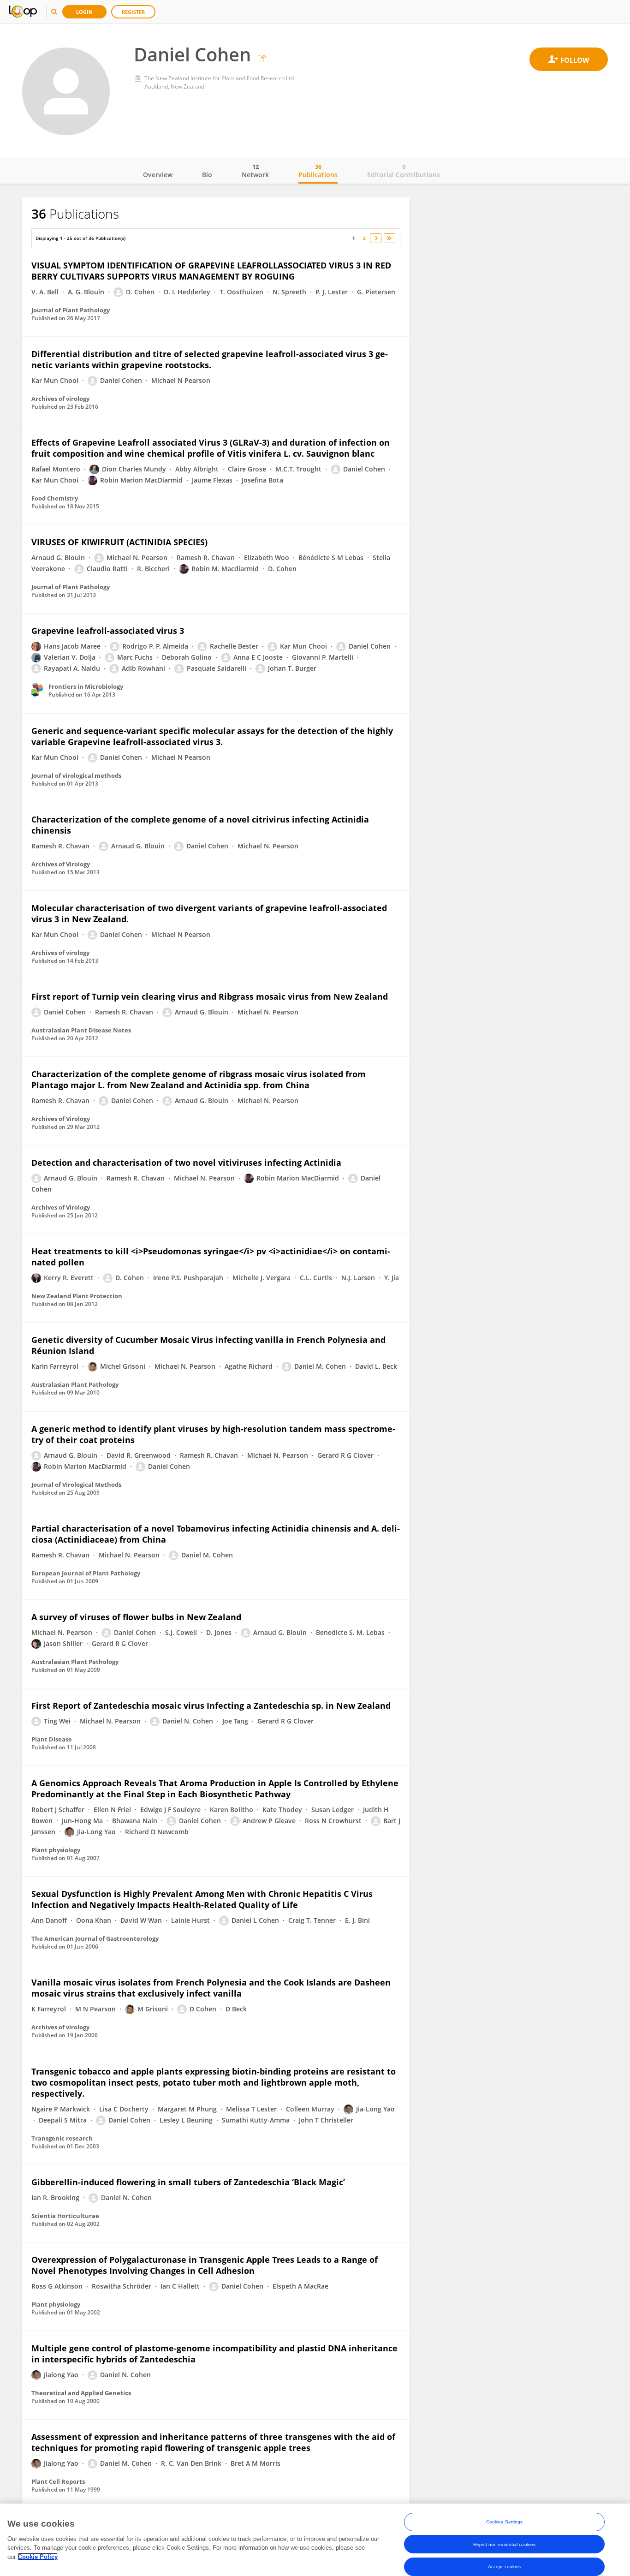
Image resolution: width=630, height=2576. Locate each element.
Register (133, 12)
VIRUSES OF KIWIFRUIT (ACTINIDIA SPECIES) (119, 542)
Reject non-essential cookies (504, 2544)
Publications (318, 171)
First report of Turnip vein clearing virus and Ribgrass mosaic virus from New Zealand (210, 996)
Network (255, 171)
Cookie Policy (38, 2556)
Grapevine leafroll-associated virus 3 (108, 631)
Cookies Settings (505, 2522)
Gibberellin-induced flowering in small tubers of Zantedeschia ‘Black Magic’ (188, 2182)
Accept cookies (504, 2566)
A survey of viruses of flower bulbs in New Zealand (136, 1617)
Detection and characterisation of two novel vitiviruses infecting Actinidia (186, 1163)
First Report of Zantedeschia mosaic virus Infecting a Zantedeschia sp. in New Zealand (211, 1705)
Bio (207, 175)
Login (84, 12)
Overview (158, 175)
